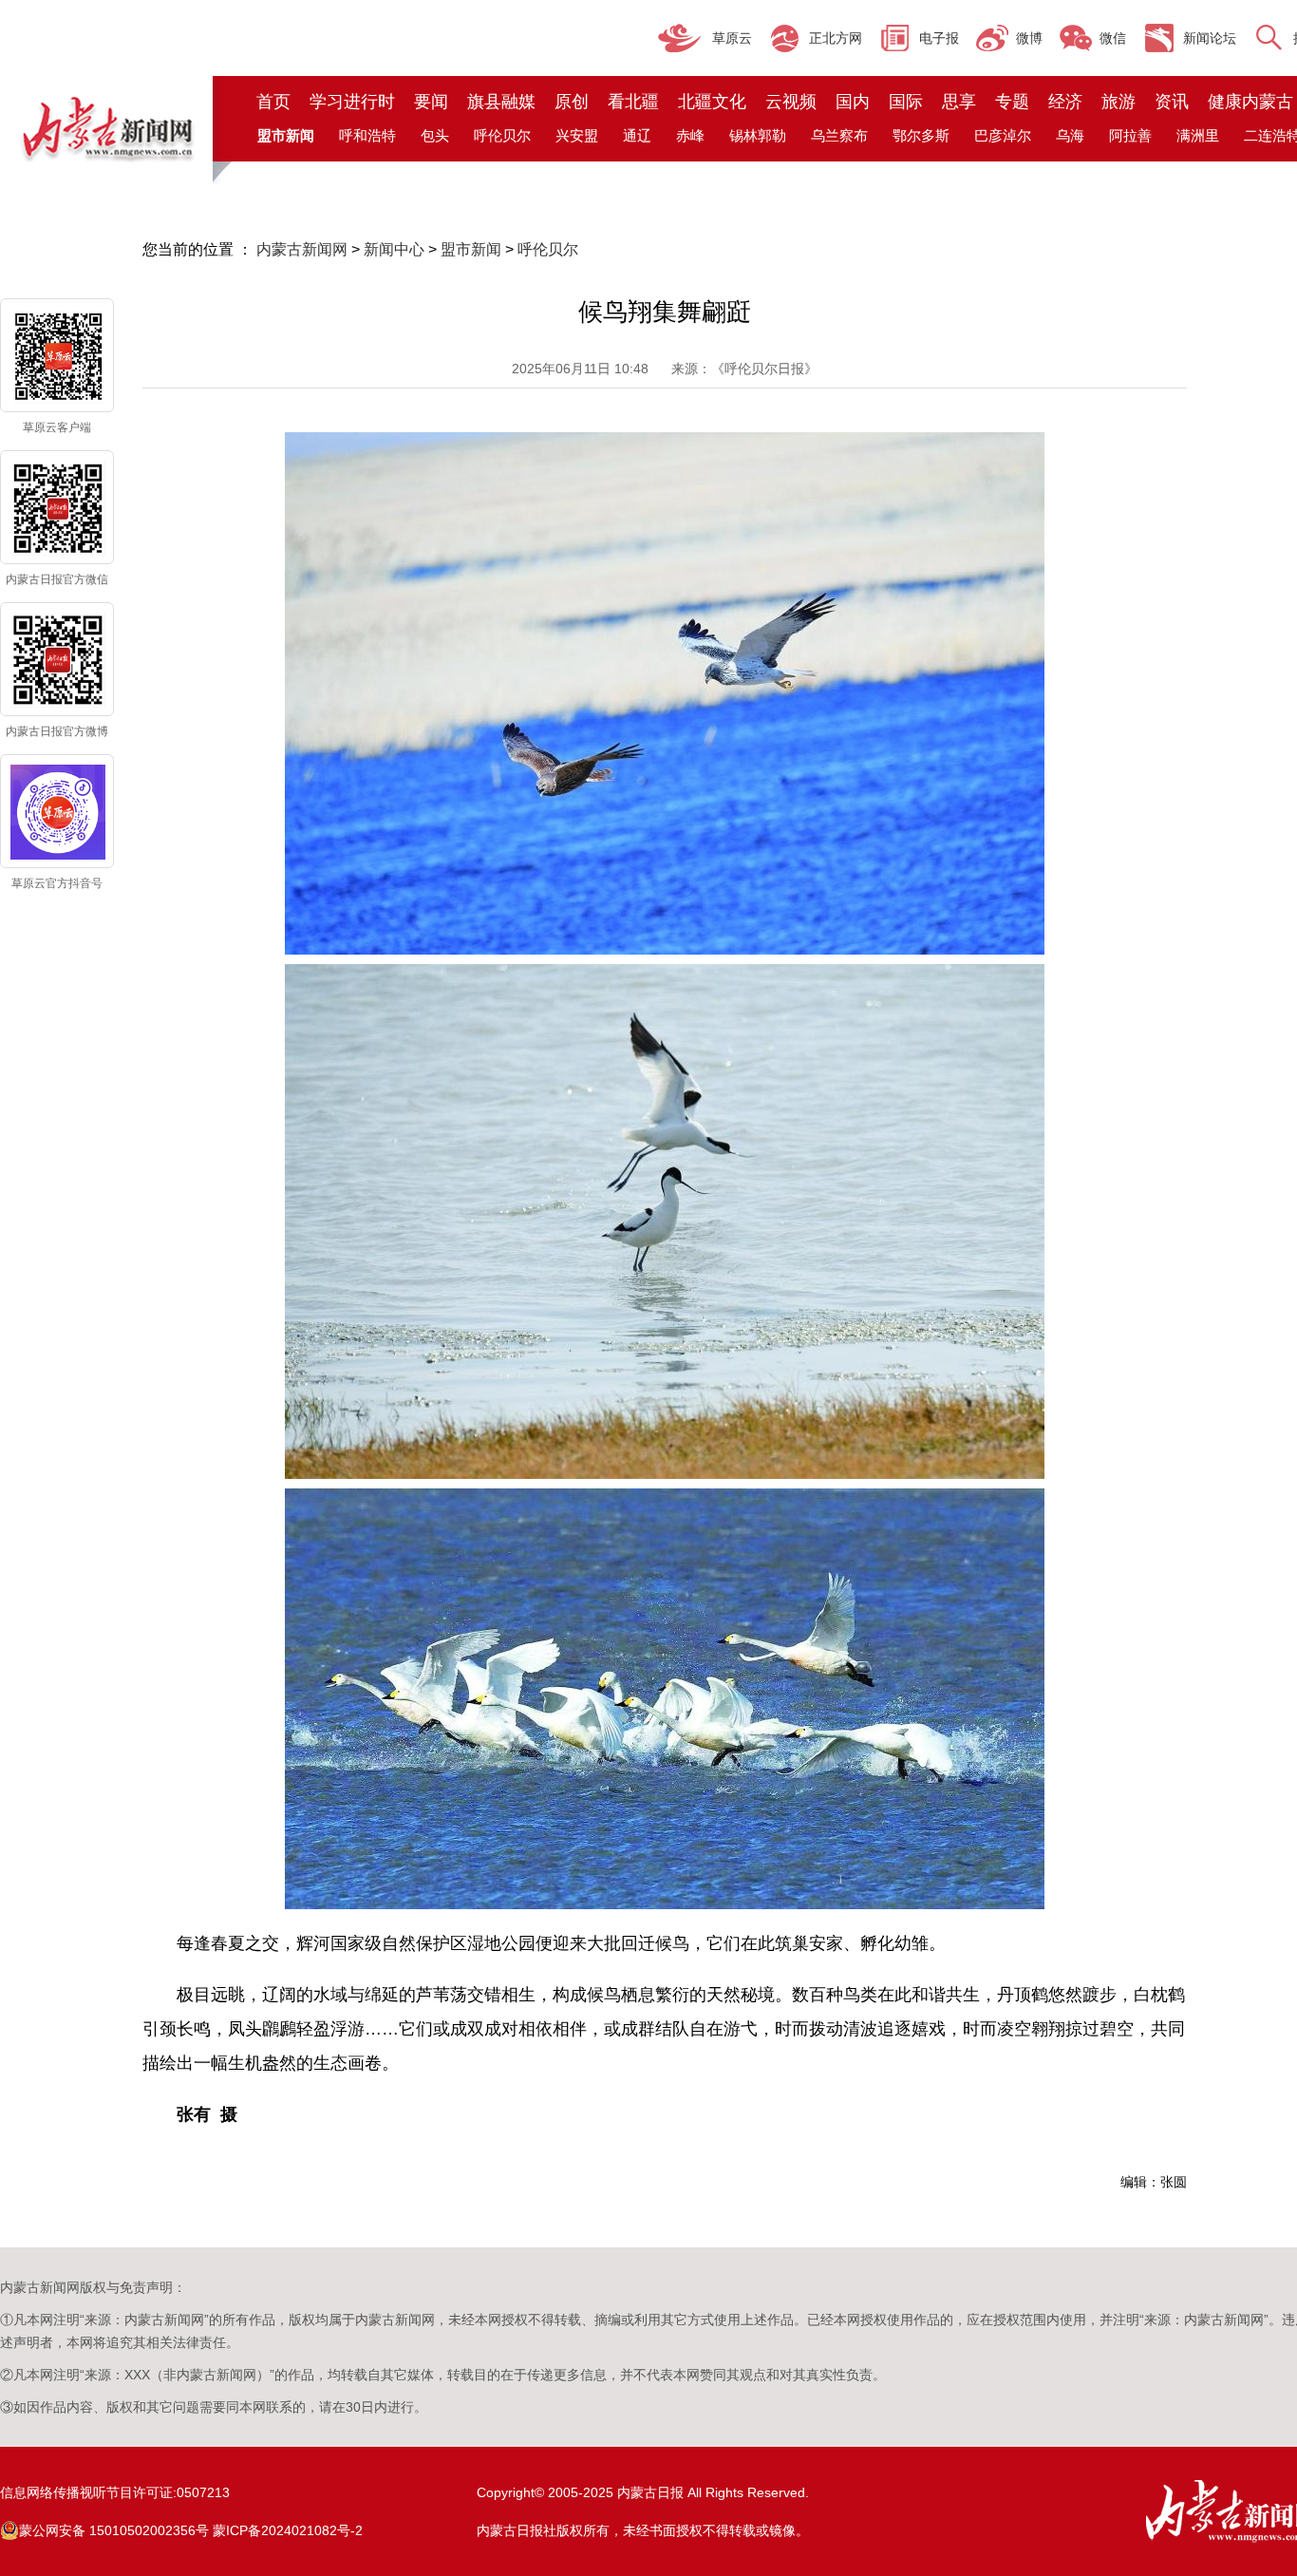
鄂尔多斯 (921, 135)
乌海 (1070, 135)
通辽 (637, 135)
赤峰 (690, 135)
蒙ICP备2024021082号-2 (288, 2530)
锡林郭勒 (758, 135)
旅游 (1118, 102)
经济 (1065, 102)
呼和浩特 (367, 135)
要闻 (431, 102)
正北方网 (836, 38)
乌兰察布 (839, 135)
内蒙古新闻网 (302, 249)
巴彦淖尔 (1003, 135)
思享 (959, 102)
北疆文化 (712, 102)
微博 (1029, 38)
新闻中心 (394, 249)
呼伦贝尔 (502, 135)
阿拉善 (1130, 135)
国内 (853, 102)
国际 (906, 102)
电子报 (939, 38)
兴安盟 (577, 135)
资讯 (1172, 102)
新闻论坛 (1210, 38)
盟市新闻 (471, 249)
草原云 (732, 38)
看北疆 (633, 102)
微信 (1113, 38)
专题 (1012, 102)
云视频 (791, 102)
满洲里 (1198, 135)
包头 (435, 135)
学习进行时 (352, 102)
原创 (572, 102)
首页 (273, 102)
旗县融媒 (501, 102)
